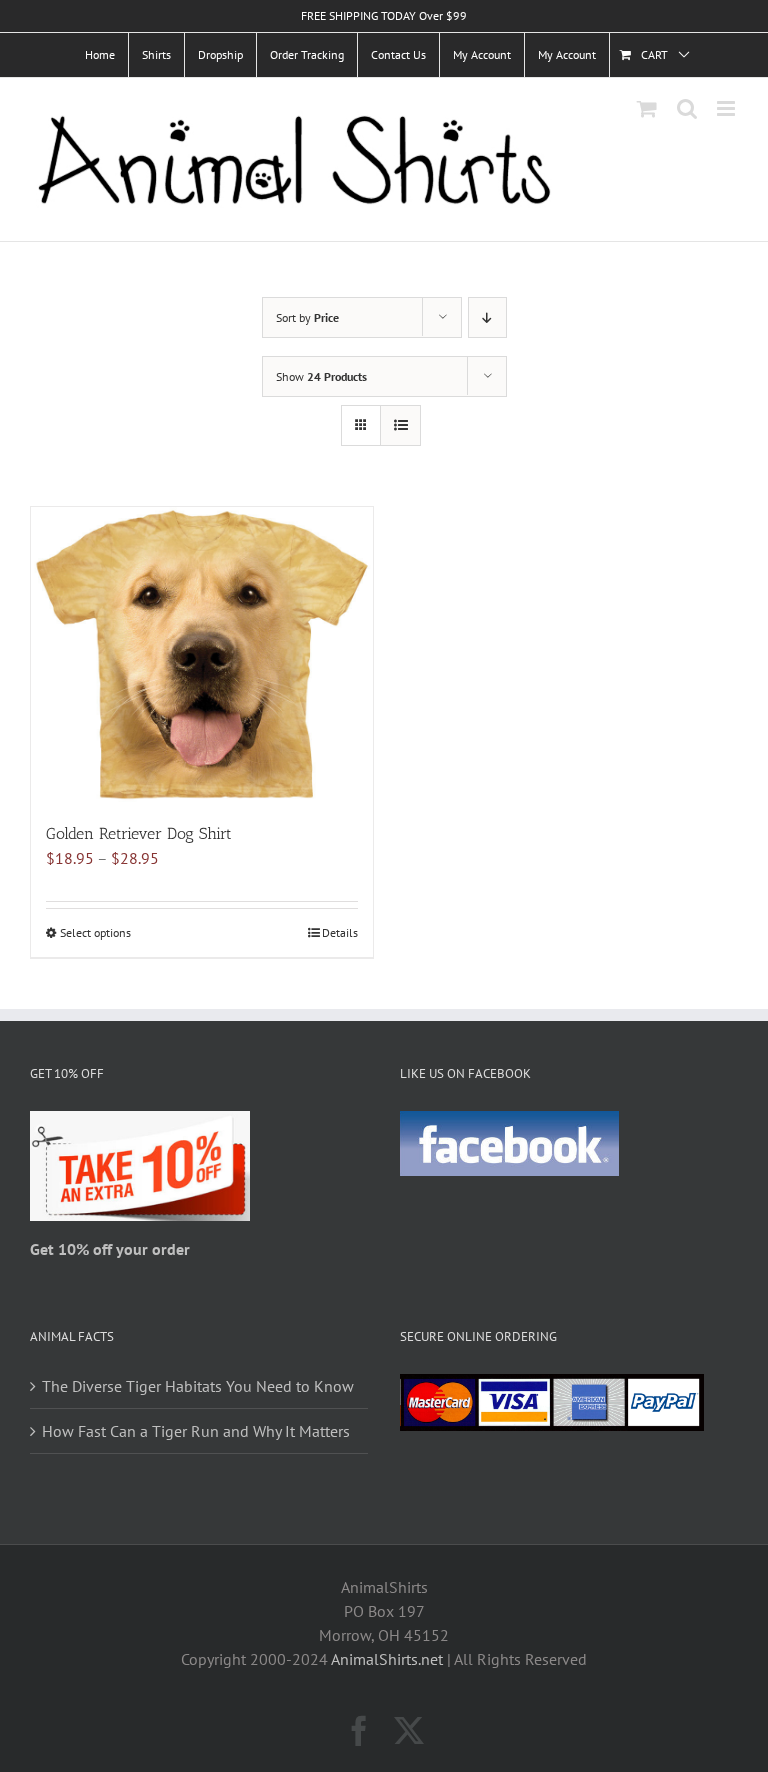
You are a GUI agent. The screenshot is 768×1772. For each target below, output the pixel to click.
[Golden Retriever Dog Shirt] (202, 654)
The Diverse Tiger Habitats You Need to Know (198, 1386)
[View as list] (400, 425)
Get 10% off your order (110, 1249)
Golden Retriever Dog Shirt (139, 833)
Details (340, 932)
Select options (95, 932)
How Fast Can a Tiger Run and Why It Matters (196, 1431)
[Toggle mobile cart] (647, 108)
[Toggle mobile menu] (727, 108)
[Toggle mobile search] (687, 108)
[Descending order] (487, 317)
